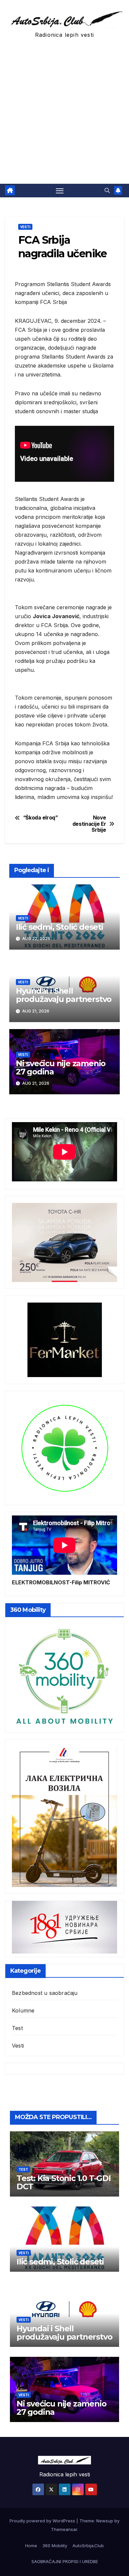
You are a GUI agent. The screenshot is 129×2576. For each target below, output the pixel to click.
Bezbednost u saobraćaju (45, 1993)
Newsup (105, 2521)
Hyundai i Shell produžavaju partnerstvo (64, 995)
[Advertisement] (64, 116)
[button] (107, 190)
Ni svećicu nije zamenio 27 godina (61, 1067)
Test (17, 2028)
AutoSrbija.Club (88, 2546)
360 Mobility (55, 2546)
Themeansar (64, 2529)
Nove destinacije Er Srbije (89, 824)
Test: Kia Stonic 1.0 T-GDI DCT (64, 2182)
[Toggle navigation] (60, 191)
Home (31, 2546)
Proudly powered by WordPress (43, 2521)
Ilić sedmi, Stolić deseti (60, 927)
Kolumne (23, 2010)
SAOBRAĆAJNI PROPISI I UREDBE (65, 2561)
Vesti (25, 227)
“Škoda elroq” (41, 818)
